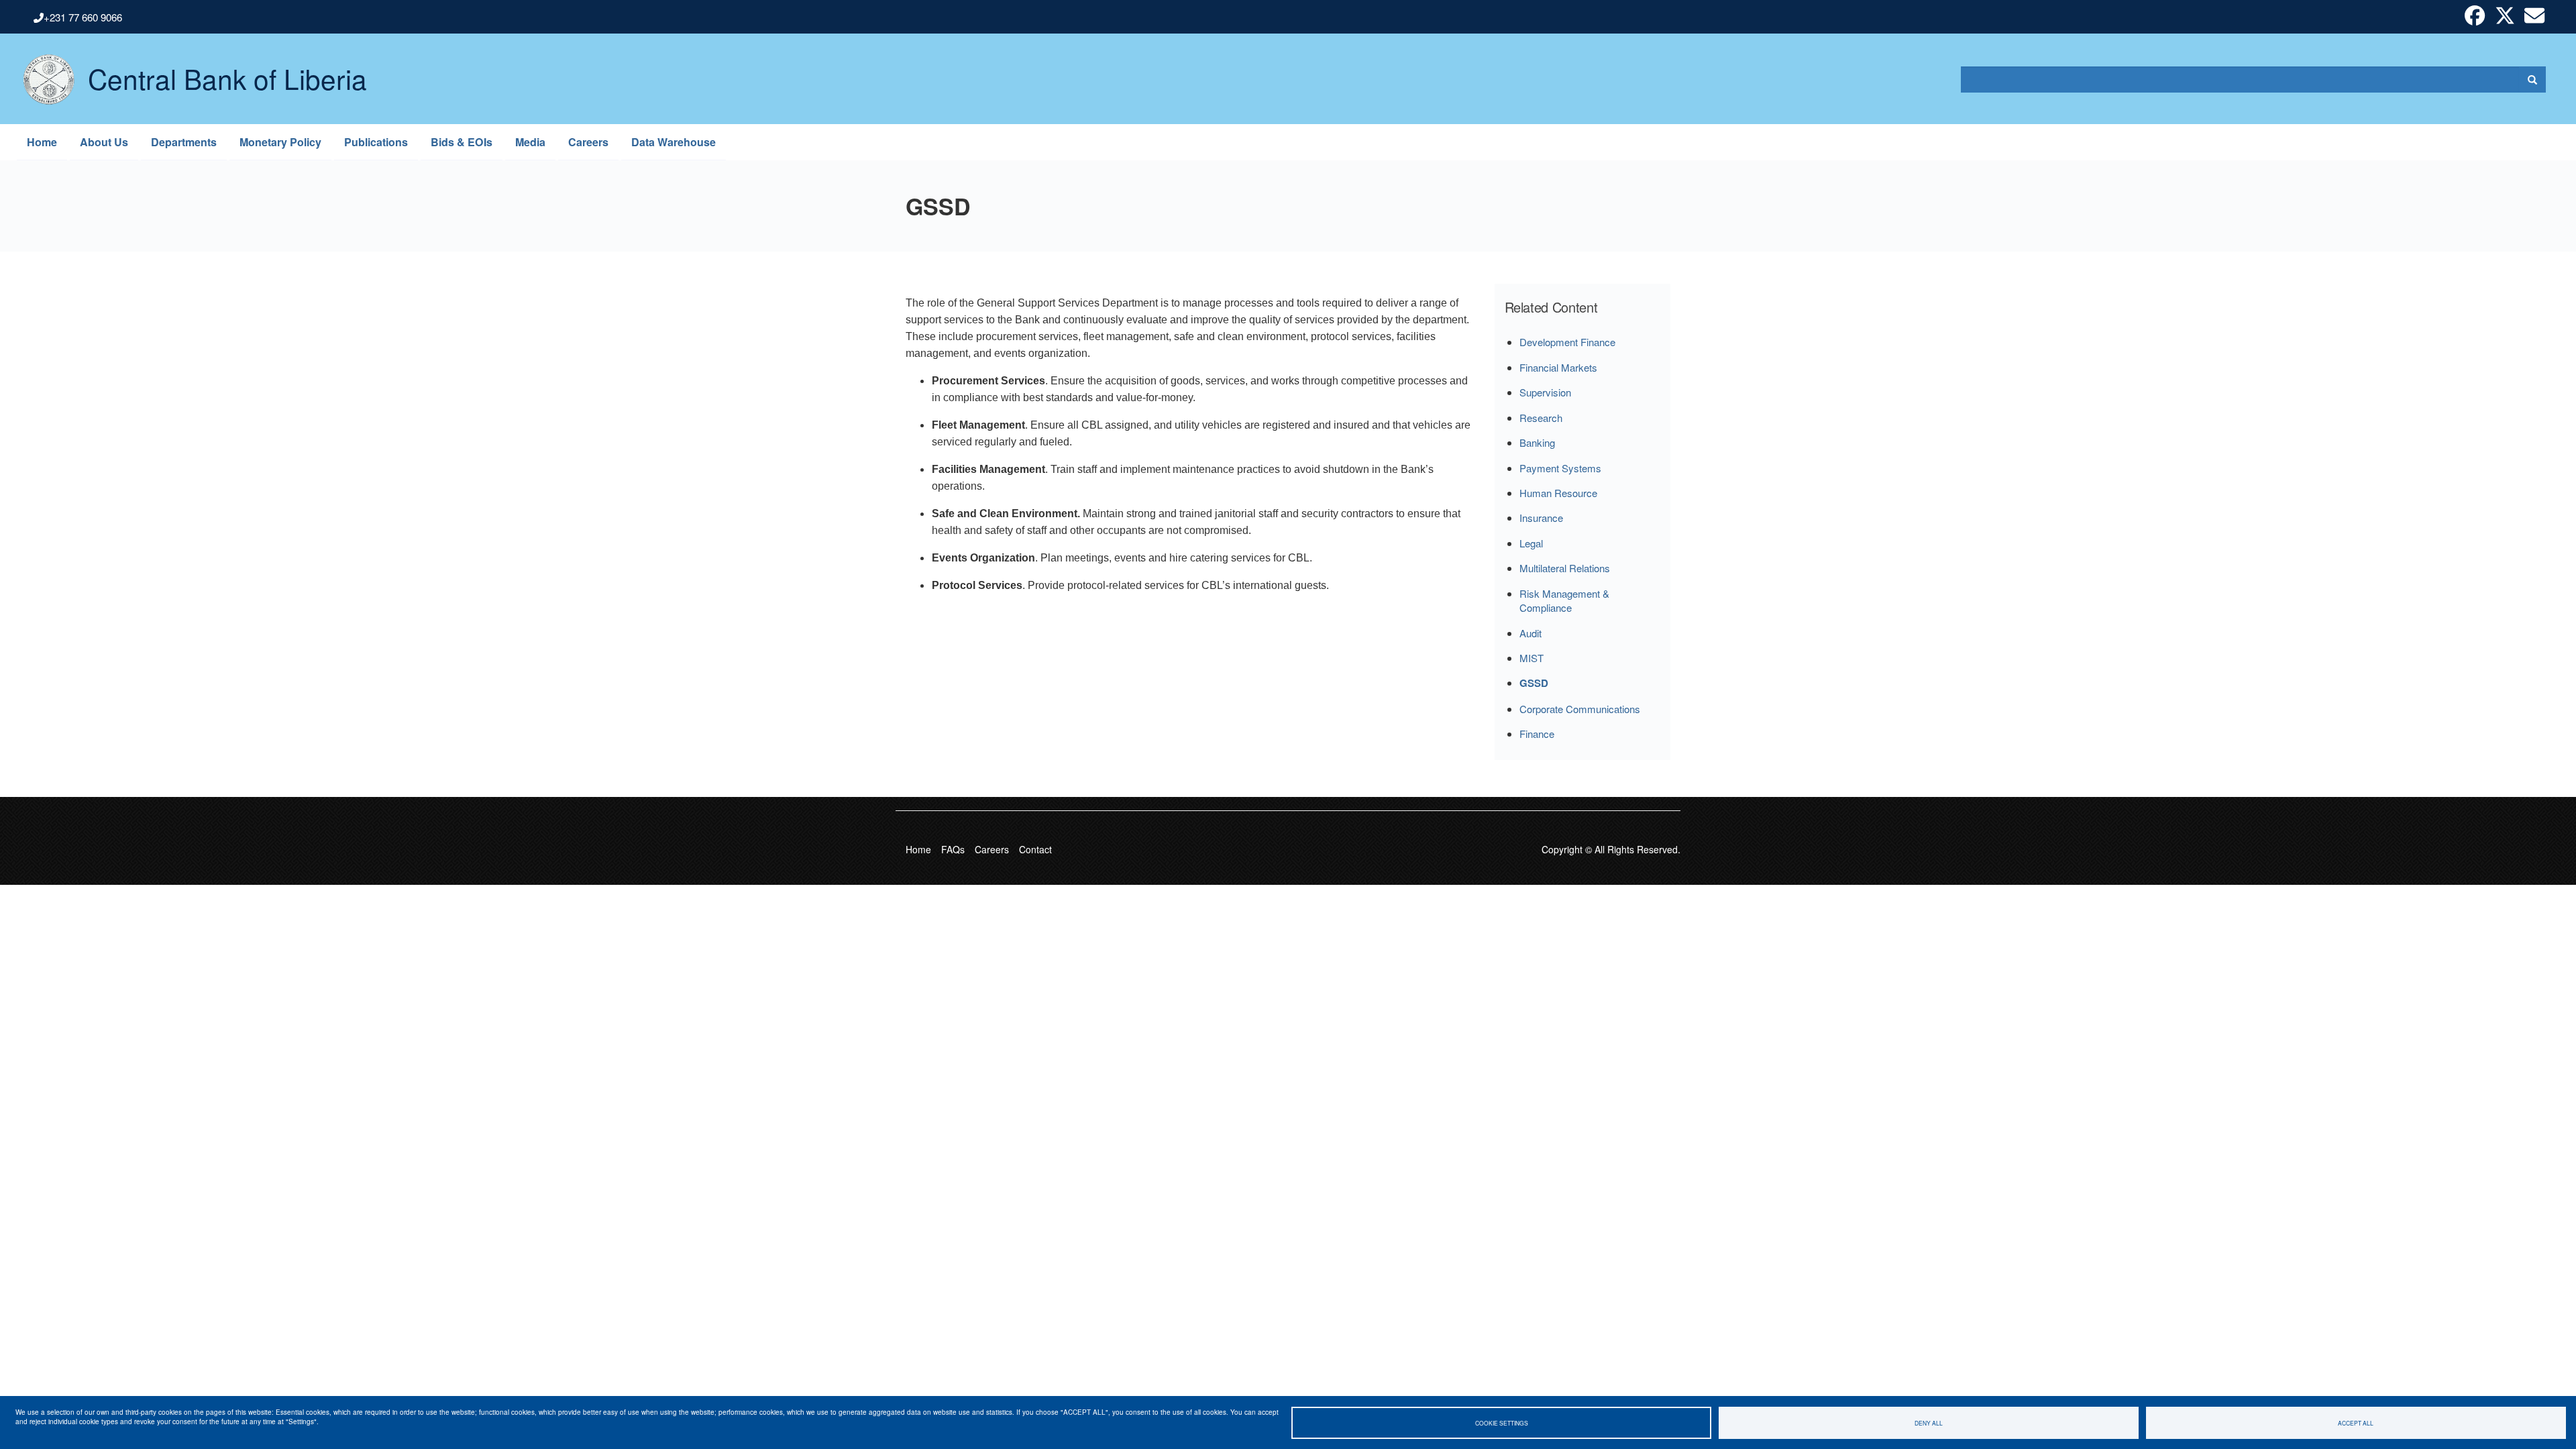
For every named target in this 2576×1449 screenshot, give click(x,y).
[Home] (42, 79)
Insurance (1541, 518)
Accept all (2356, 1423)
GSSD (1534, 683)
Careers (588, 142)
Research (1541, 418)
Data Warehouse (674, 142)
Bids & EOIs (462, 142)
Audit (1531, 633)
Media (530, 142)
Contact (1035, 849)
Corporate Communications (1580, 709)
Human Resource (1558, 493)
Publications (376, 142)
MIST (1532, 658)
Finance (1537, 734)
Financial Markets (1558, 367)
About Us (104, 142)
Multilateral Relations (1565, 568)
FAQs (953, 849)
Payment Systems (1560, 468)
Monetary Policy (280, 142)
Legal (1531, 543)
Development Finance (1567, 342)
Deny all (1929, 1423)
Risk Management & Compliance (1564, 600)
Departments (184, 142)
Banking (1537, 442)
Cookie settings (1502, 1423)
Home (42, 142)
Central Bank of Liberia (227, 68)
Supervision (1545, 392)
